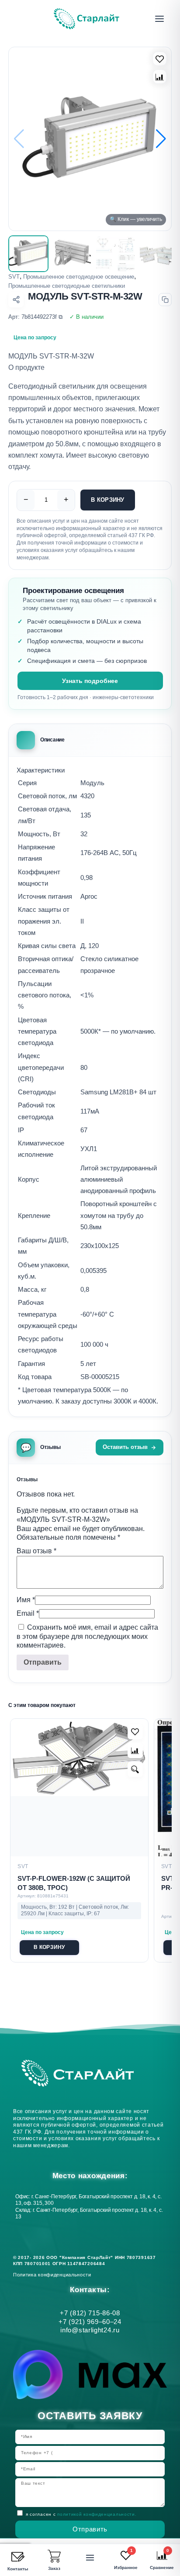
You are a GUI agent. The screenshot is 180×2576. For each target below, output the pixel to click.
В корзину (107, 500)
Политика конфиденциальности (54, 2275)
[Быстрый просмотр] (135, 1769)
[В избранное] (160, 59)
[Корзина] (54, 2556)
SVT (14, 277)
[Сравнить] (160, 77)
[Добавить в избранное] (135, 1732)
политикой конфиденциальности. (97, 2514)
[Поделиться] (16, 300)
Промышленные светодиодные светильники (67, 286)
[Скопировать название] (165, 300)
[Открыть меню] (159, 19)
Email (28, 1613)
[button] (161, 139)
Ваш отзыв (36, 1551)
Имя (26, 1600)
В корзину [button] (49, 1947)
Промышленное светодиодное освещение (79, 277)
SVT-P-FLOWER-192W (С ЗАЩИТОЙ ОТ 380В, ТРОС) (74, 1883)
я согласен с (81, 2514)
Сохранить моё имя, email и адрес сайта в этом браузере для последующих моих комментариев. (87, 1636)
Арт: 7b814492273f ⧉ (35, 317)
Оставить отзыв (125, 1447)
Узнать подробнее (90, 681)
